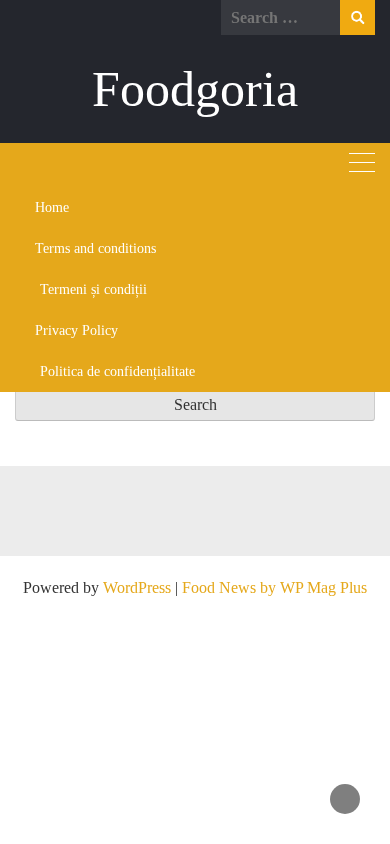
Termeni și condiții (93, 289)
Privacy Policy (76, 330)
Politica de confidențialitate (117, 371)
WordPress (137, 587)
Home (52, 207)
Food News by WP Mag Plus (274, 587)
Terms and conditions (95, 248)
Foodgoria (195, 89)
